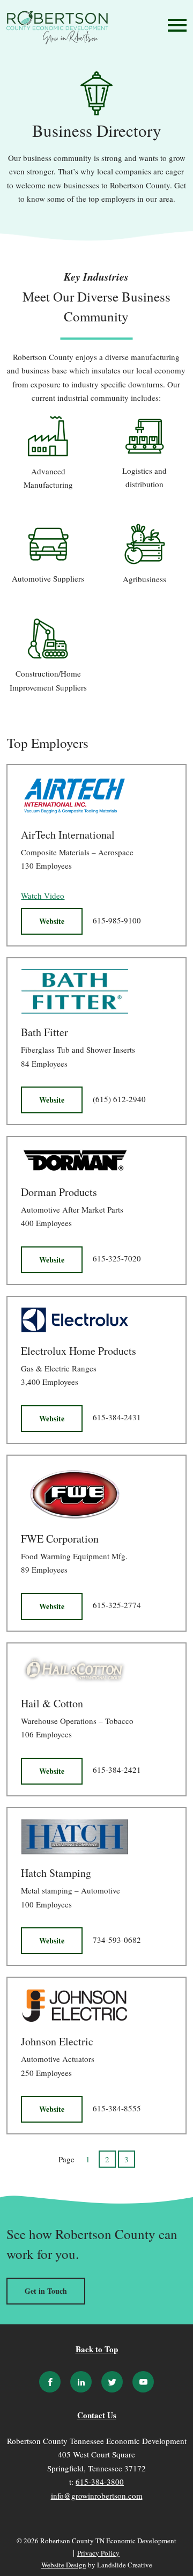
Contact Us (97, 2416)
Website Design (64, 2565)
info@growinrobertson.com (97, 2496)
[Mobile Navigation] (175, 25)
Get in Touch (46, 2291)
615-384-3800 (100, 2482)
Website (52, 921)
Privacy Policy (98, 2553)
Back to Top (97, 2349)
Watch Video (43, 896)
